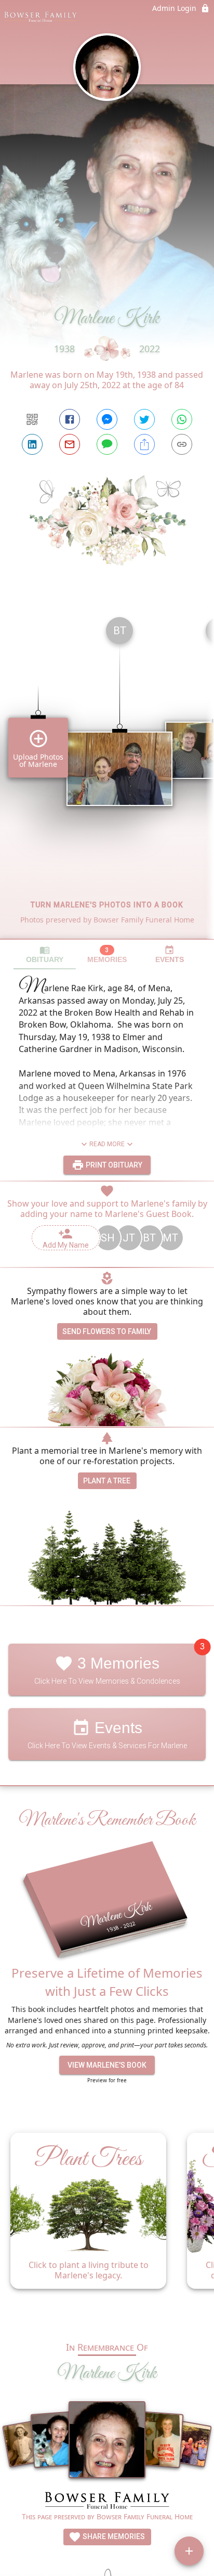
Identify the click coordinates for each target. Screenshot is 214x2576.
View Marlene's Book (107, 2065)
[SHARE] (144, 444)
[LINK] (182, 444)
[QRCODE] (32, 419)
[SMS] (107, 444)
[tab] (45, 954)
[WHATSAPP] (182, 419)
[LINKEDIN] (32, 444)
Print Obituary (113, 1165)
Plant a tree (107, 1481)
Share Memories (113, 2536)
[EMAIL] (70, 444)
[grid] (107, 774)
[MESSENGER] (107, 419)
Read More (107, 1144)
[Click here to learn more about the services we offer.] (107, 2502)
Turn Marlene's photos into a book (107, 905)
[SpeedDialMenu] (189, 2551)
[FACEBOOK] (70, 419)
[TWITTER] (144, 419)
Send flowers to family (107, 1331)
